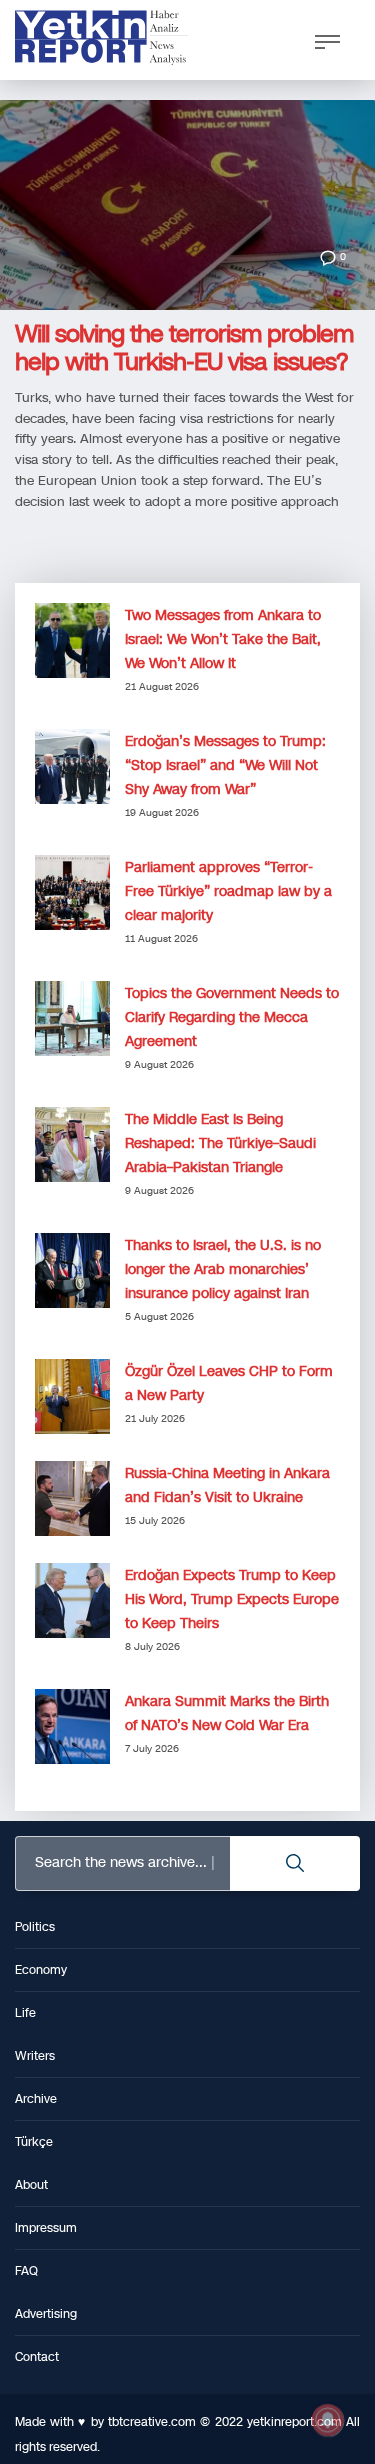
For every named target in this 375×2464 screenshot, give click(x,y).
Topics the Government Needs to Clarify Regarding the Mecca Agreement (232, 1017)
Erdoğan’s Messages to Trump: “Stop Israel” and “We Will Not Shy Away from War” (225, 765)
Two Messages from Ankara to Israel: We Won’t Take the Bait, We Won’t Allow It (223, 639)
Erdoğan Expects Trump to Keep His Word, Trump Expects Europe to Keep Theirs (232, 1599)
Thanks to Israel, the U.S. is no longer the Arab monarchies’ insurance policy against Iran (223, 1269)
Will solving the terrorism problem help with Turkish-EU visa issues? (184, 348)
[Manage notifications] (328, 2420)
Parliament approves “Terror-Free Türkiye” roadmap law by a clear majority (228, 891)
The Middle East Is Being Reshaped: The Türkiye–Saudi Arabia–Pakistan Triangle (220, 1143)
